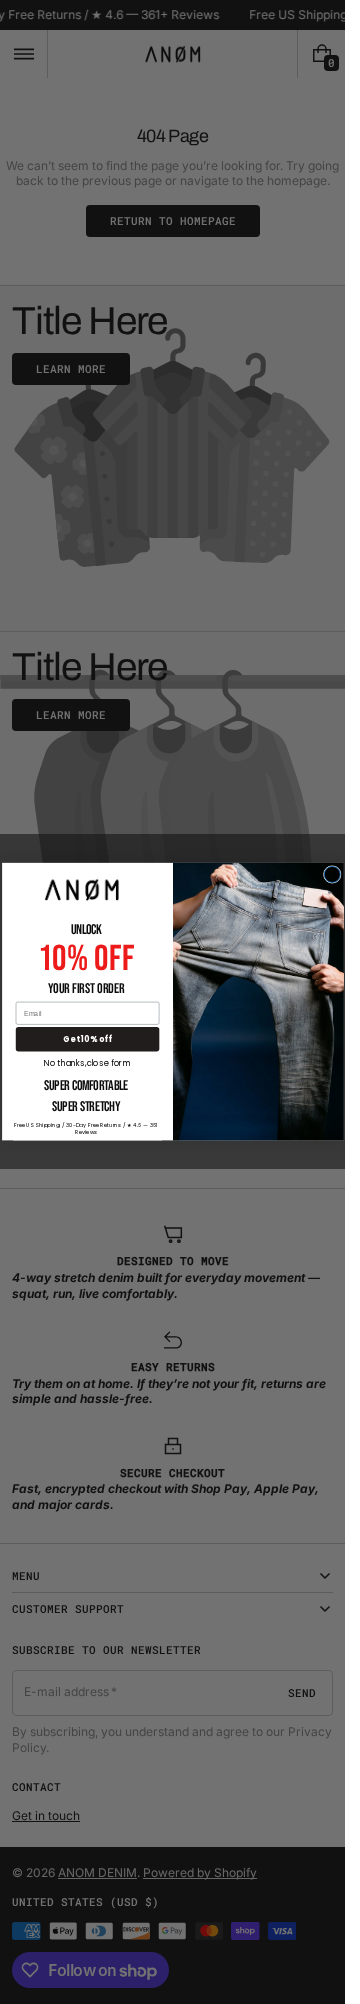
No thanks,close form (87, 1062)
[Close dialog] (332, 875)
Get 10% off (87, 1039)
